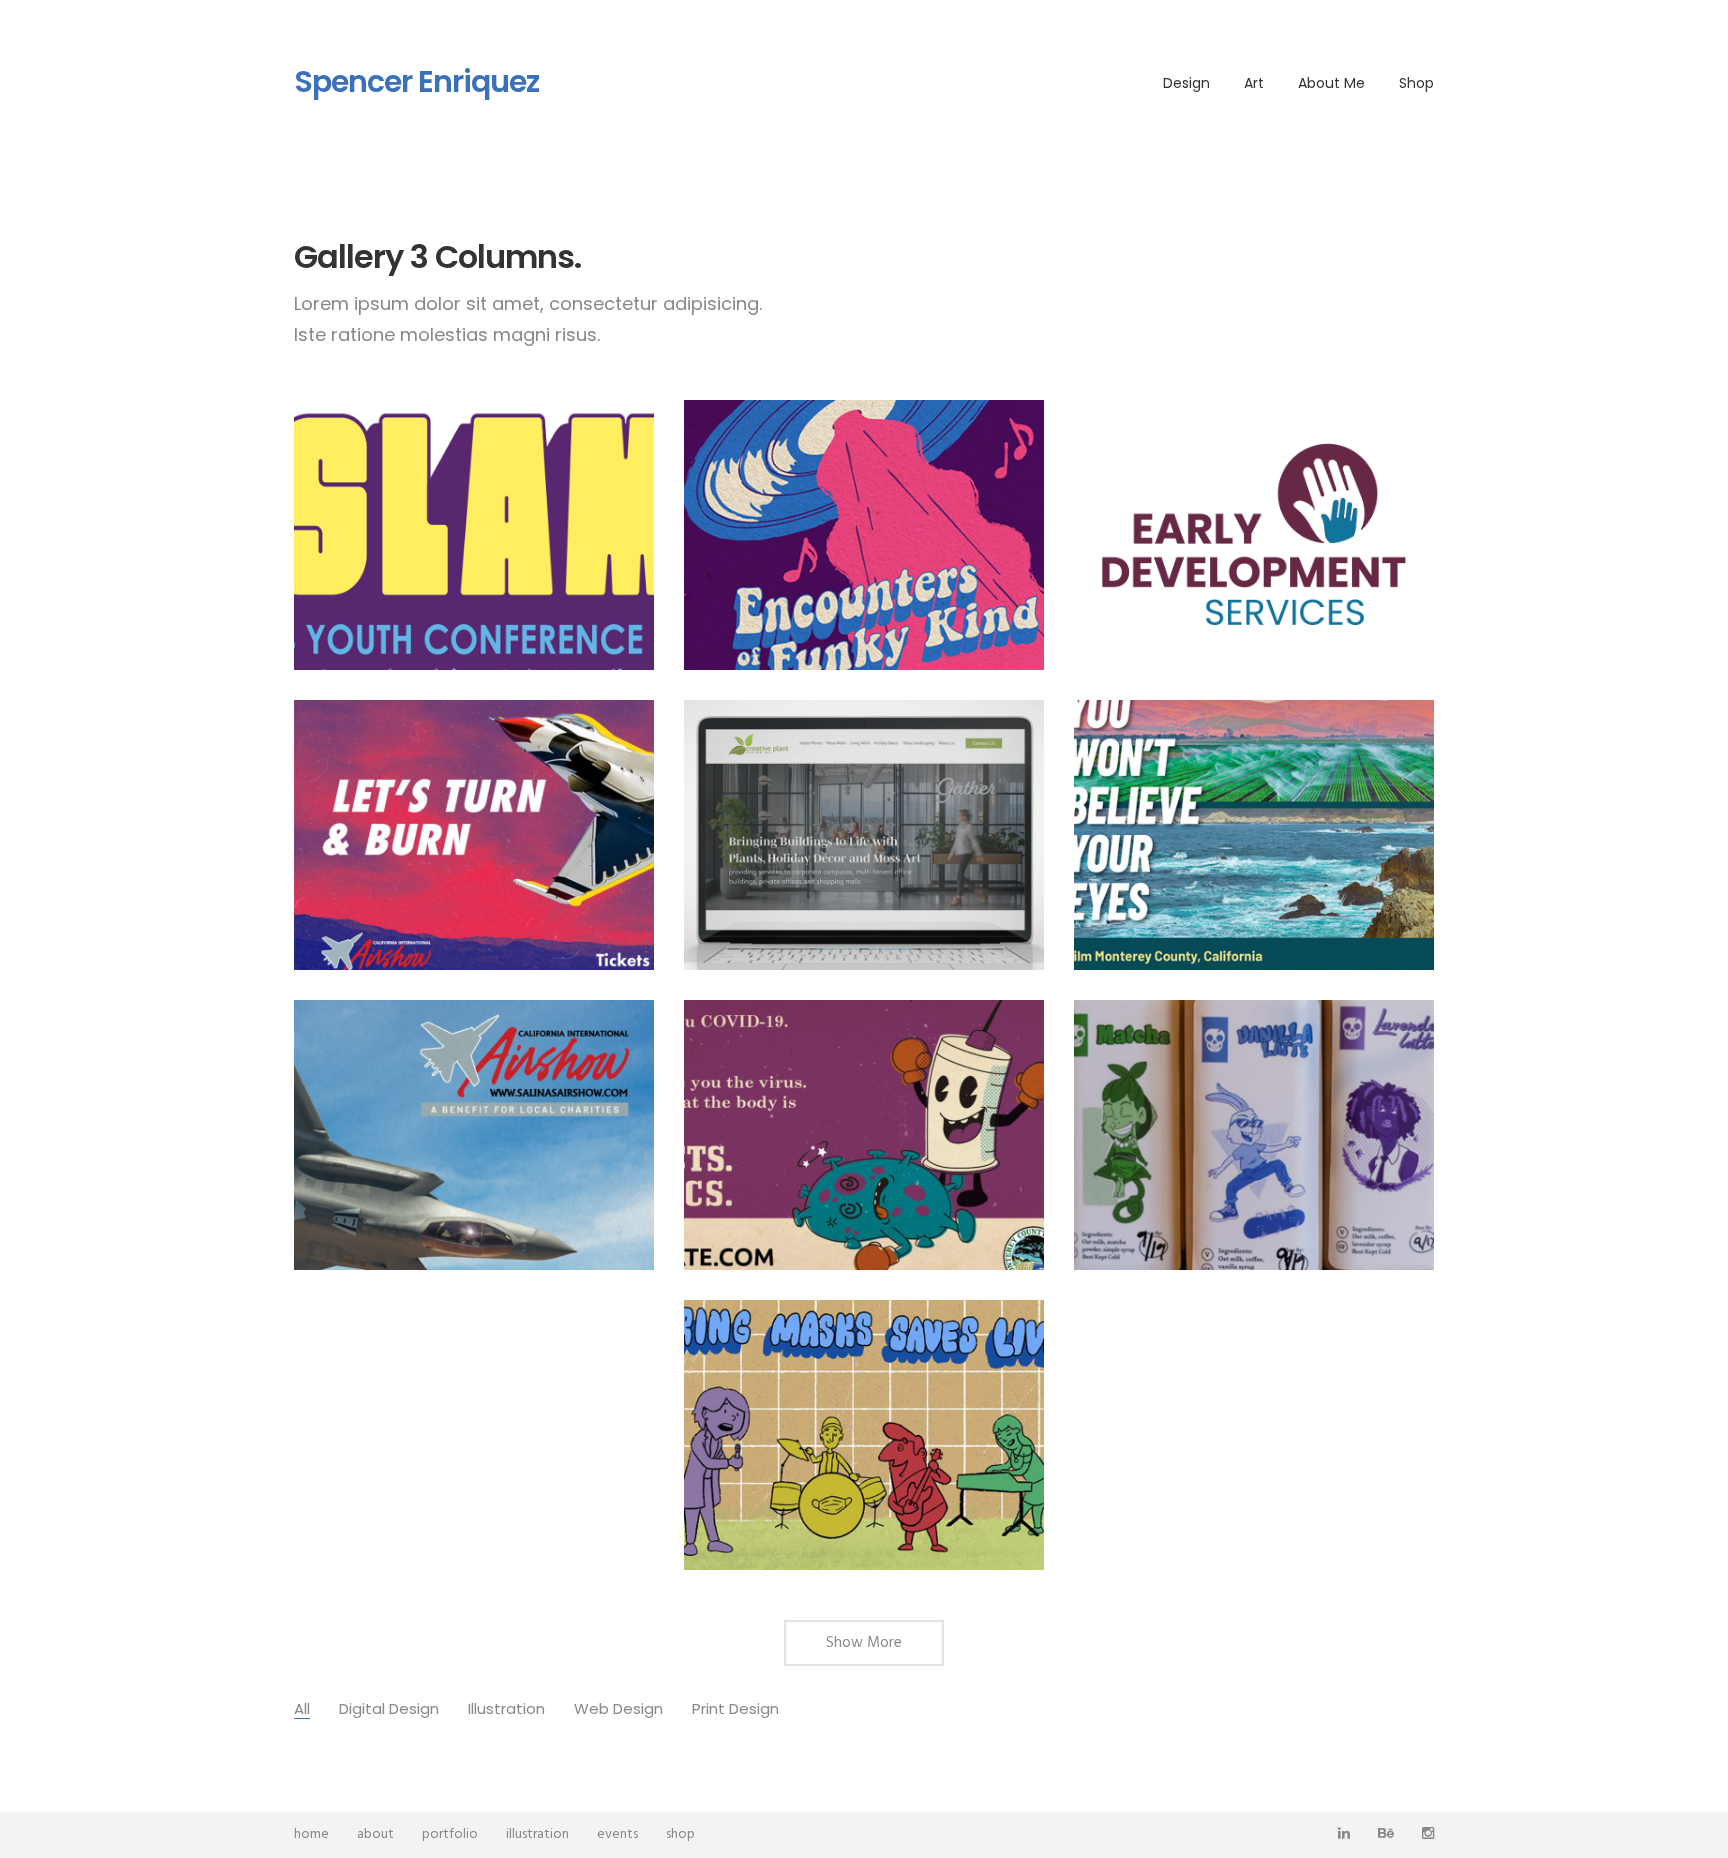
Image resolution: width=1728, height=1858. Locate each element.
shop (680, 1834)
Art (1254, 83)
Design (1186, 83)
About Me (1331, 83)
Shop (1416, 83)
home (311, 1834)
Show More (864, 1643)
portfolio (450, 1834)
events (617, 1834)
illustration (537, 1834)
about (375, 1834)
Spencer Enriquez (416, 82)
